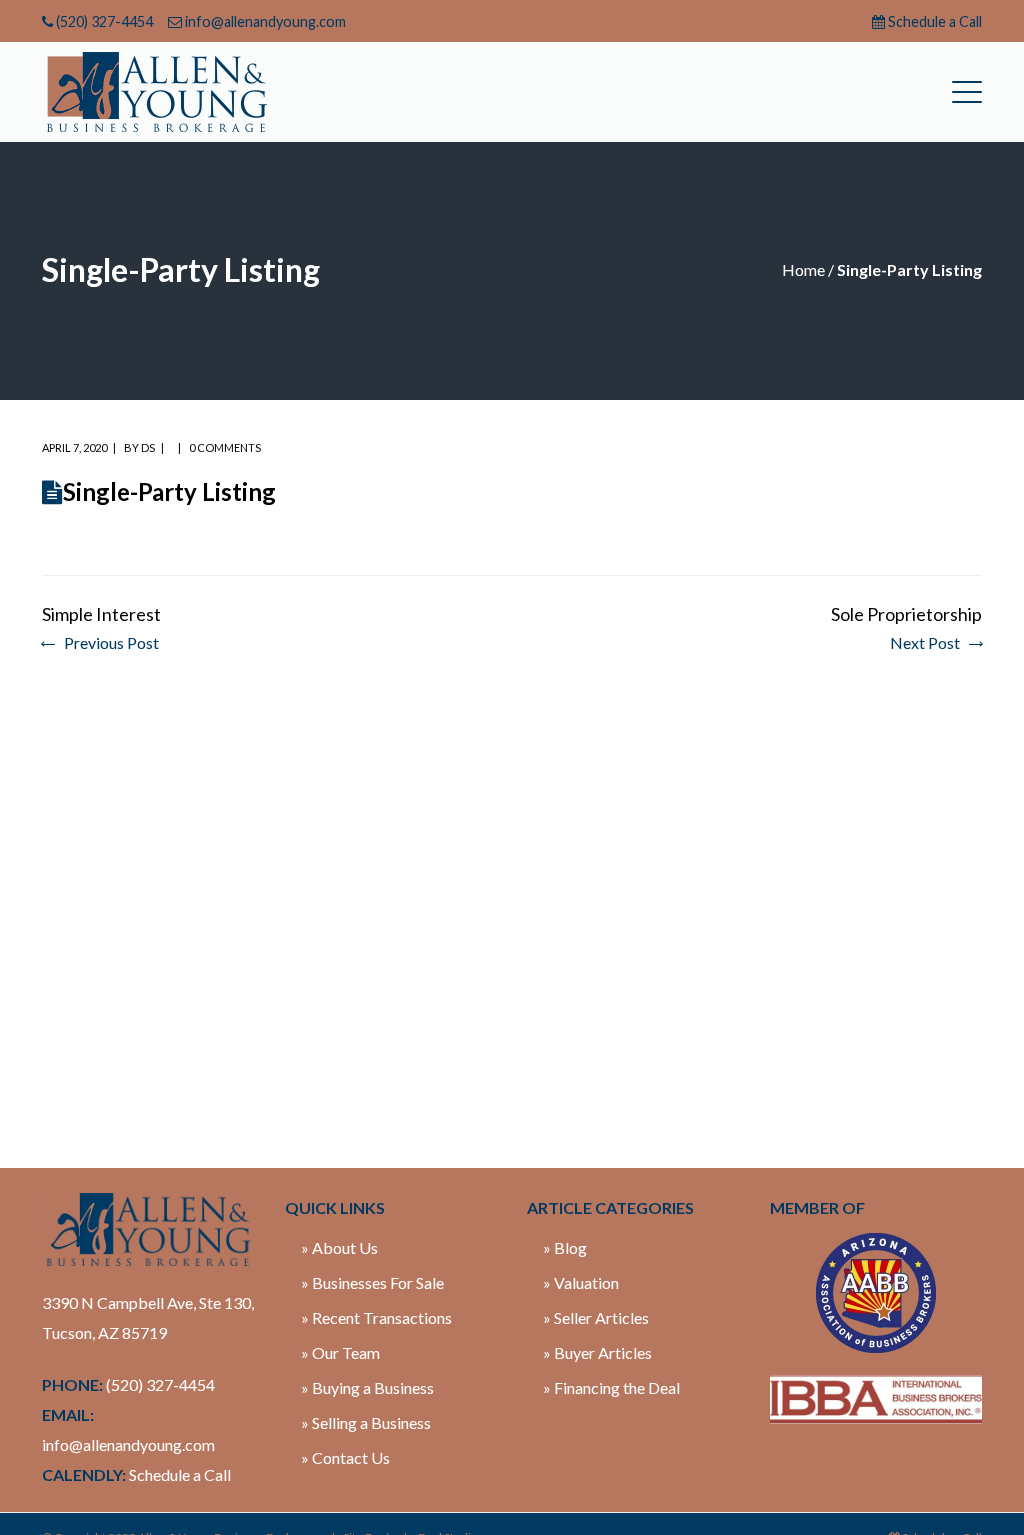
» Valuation (581, 1282)
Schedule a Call (935, 21)
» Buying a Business (367, 1387)
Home (803, 269)
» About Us (339, 1247)
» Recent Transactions (376, 1317)
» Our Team (340, 1352)
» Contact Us (345, 1457)
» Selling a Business (366, 1422)
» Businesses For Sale (372, 1282)
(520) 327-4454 (104, 21)
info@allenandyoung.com (265, 21)
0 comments (225, 447)
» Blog (565, 1247)
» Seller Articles (596, 1317)
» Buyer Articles (597, 1352)
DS (148, 447)
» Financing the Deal (611, 1387)
